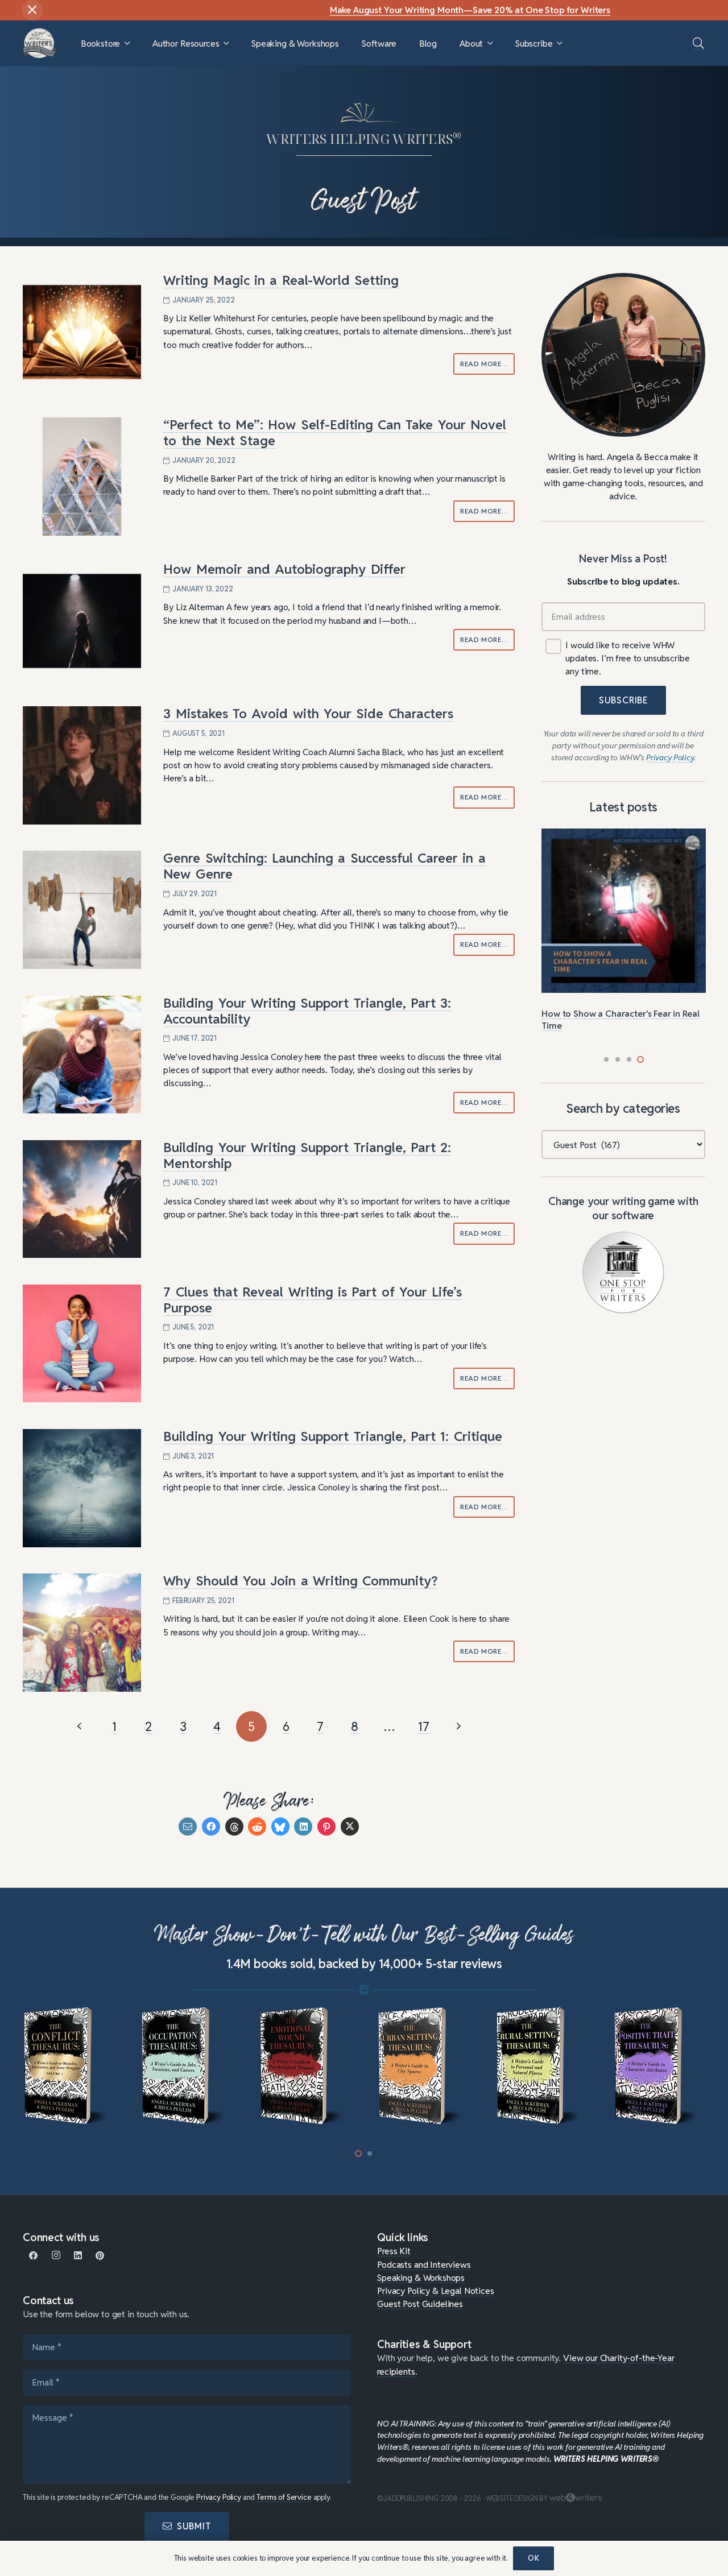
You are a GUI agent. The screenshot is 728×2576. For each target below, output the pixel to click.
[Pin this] (326, 1827)
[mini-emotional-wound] (305, 2066)
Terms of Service (284, 2497)
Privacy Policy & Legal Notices (435, 2291)
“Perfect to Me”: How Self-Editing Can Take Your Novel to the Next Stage (335, 433)
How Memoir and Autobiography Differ (284, 569)
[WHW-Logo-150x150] (40, 43)
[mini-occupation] (187, 2066)
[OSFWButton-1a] (623, 1273)
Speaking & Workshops (421, 2277)
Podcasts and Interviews (424, 2264)
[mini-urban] (423, 2066)
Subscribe (623, 700)
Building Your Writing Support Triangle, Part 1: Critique (332, 1436)
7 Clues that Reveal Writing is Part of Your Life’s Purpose (313, 1300)
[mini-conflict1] (69, 2066)
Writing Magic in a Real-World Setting (281, 280)
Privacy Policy (219, 2497)
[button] (127, 44)
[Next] (458, 1726)
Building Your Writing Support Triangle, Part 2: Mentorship (307, 1156)
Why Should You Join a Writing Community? (300, 1581)
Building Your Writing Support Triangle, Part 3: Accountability (307, 1011)
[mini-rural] (542, 2066)
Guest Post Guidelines (420, 2304)
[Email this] (188, 1827)
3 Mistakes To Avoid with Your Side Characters (308, 714)
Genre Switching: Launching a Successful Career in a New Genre (324, 866)
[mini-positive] (659, 2066)
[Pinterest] (100, 2256)
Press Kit (394, 2251)
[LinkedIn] (78, 2256)
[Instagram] (56, 2256)
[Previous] (80, 1726)
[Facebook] (34, 2256)
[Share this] (211, 1827)
